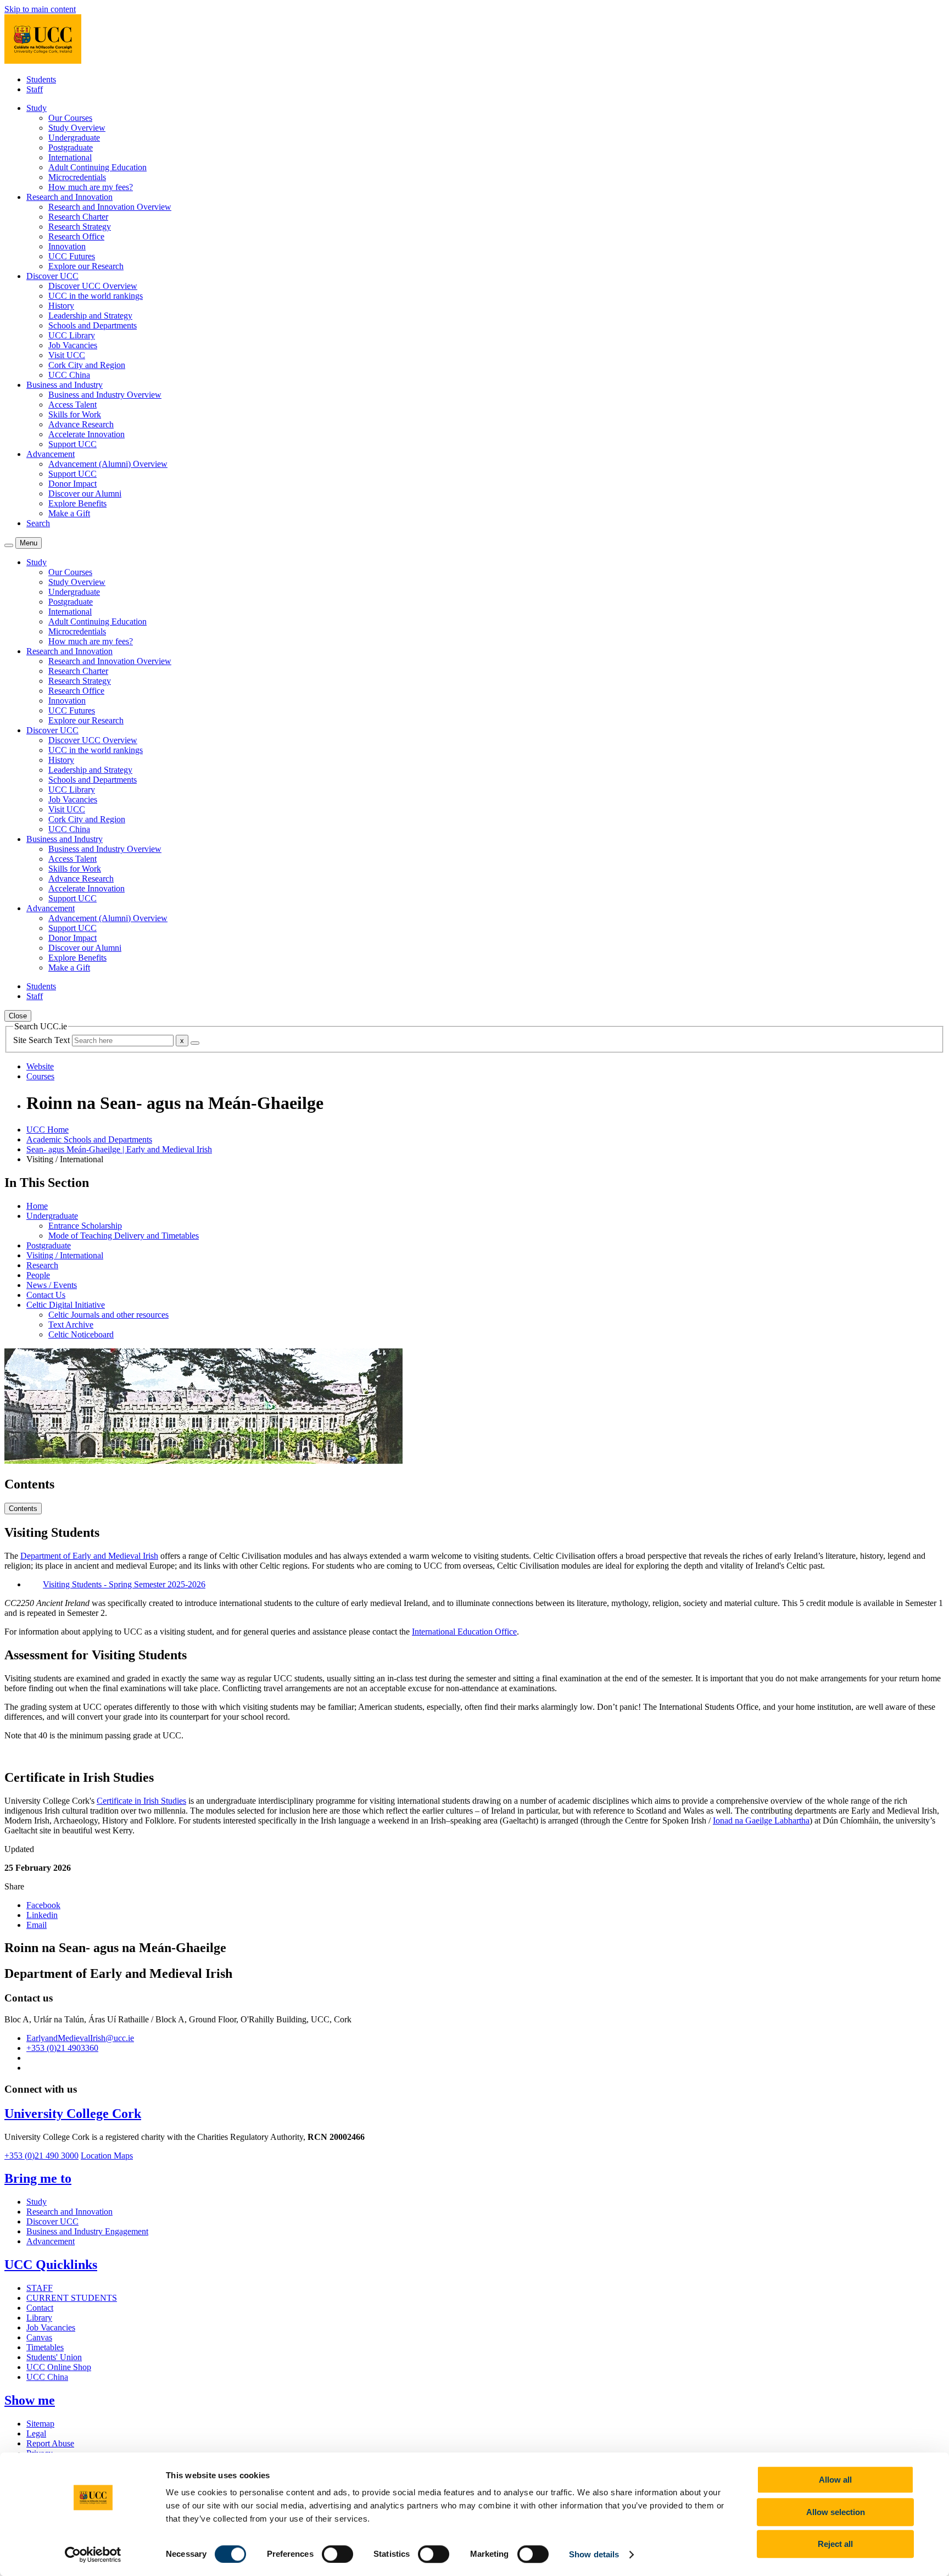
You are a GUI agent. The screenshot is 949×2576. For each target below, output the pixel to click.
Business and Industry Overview (105, 395)
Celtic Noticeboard (81, 1334)
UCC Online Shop (59, 2367)
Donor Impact (72, 484)
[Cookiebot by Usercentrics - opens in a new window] (93, 2555)
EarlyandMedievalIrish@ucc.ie (80, 2038)
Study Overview (77, 128)
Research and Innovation (69, 2212)
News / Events (52, 1285)
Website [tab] (40, 1066)
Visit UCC (67, 355)
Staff (35, 89)
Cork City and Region (87, 365)
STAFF (40, 2288)
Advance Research (81, 424)
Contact (40, 2308)
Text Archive (71, 1325)
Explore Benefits (77, 503)
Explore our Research (86, 266)
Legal (36, 2433)
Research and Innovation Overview (110, 207)
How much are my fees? (91, 187)
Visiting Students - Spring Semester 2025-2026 (124, 1584)
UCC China (69, 375)
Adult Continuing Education (97, 167)
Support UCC (72, 444)
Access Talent (72, 405)
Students (41, 79)
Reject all (835, 2544)
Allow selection (836, 2512)
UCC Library (72, 335)
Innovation (67, 246)
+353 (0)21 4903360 (62, 2048)
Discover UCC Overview (93, 286)
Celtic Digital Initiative (66, 1305)
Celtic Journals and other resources (108, 1315)
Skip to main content (40, 9)
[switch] (337, 2554)
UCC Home (48, 1130)
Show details (594, 2554)
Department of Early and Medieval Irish (89, 1556)
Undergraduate (74, 138)
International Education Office (464, 1632)
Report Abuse (50, 2443)
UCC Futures (72, 256)
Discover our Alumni (85, 494)
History (61, 306)
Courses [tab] (40, 1076)
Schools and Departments (93, 325)
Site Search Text (43, 1040)
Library (39, 2318)
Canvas (39, 2337)
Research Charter (78, 217)
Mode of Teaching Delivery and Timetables (124, 1236)
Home (37, 1206)
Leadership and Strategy (90, 316)
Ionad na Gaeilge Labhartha (761, 1821)
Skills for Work (75, 414)
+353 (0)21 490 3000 (41, 2156)
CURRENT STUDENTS (72, 2298)
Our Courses (70, 118)
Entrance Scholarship (85, 1226)
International (70, 157)
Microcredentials (77, 177)
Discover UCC (52, 2221)
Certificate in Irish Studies (141, 1801)
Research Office (76, 236)
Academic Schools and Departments (89, 1139)
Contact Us (46, 1295)
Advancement (51, 2241)
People (38, 1275)
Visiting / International (65, 1255)
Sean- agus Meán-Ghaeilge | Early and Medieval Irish (119, 1149)
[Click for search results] (195, 1043)
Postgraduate (71, 147)
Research (42, 1265)
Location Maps (107, 2156)
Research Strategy (80, 227)
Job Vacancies (73, 345)
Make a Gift (69, 513)
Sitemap (40, 2424)
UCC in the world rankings (96, 296)
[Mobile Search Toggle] (9, 545)
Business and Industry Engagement (87, 2231)
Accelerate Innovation (86, 434)
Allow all (835, 2480)
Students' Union (54, 2357)
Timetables (45, 2347)
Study (37, 2202)
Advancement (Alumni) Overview (108, 464)
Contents (23, 1509)
